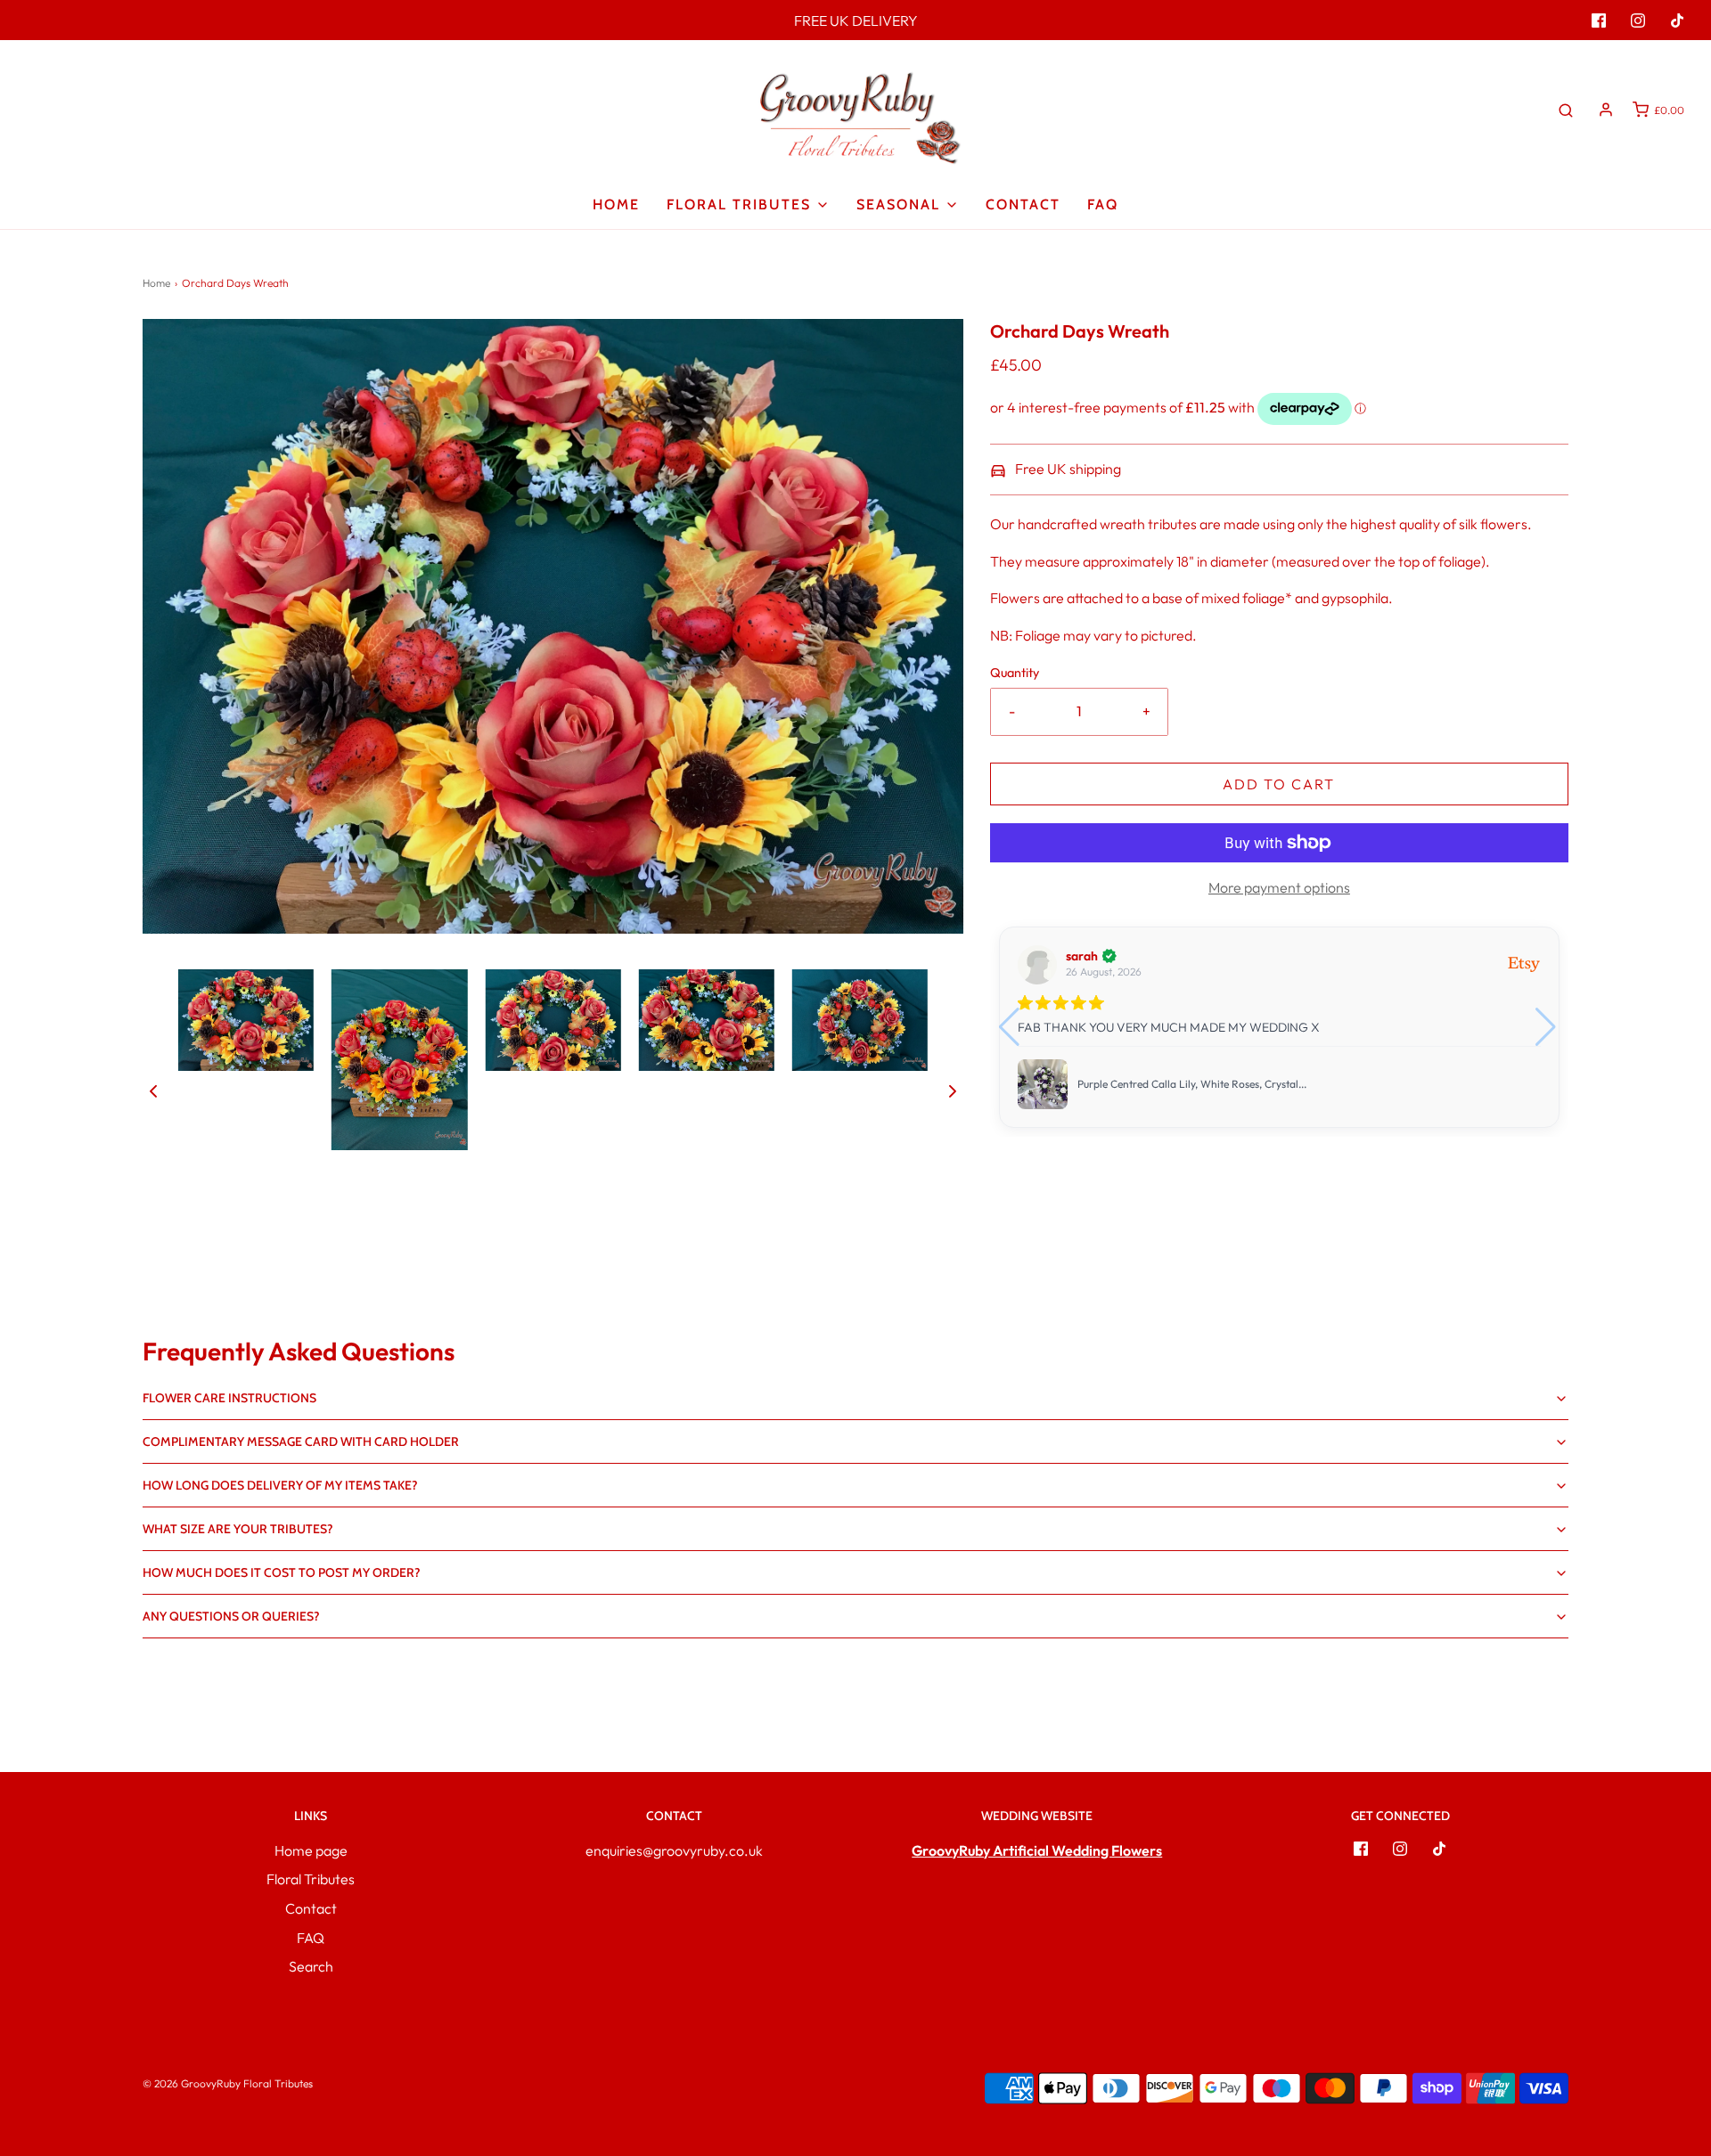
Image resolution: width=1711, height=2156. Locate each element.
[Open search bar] (1566, 110)
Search (311, 1966)
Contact (1023, 204)
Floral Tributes (311, 1879)
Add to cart (1279, 784)
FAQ (1103, 204)
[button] (153, 1090)
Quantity (1015, 673)
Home (616, 204)
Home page (311, 1850)
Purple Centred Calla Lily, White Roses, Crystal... (1192, 1084)
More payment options (1279, 887)
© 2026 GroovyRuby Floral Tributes (228, 2083)
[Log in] (1606, 110)
